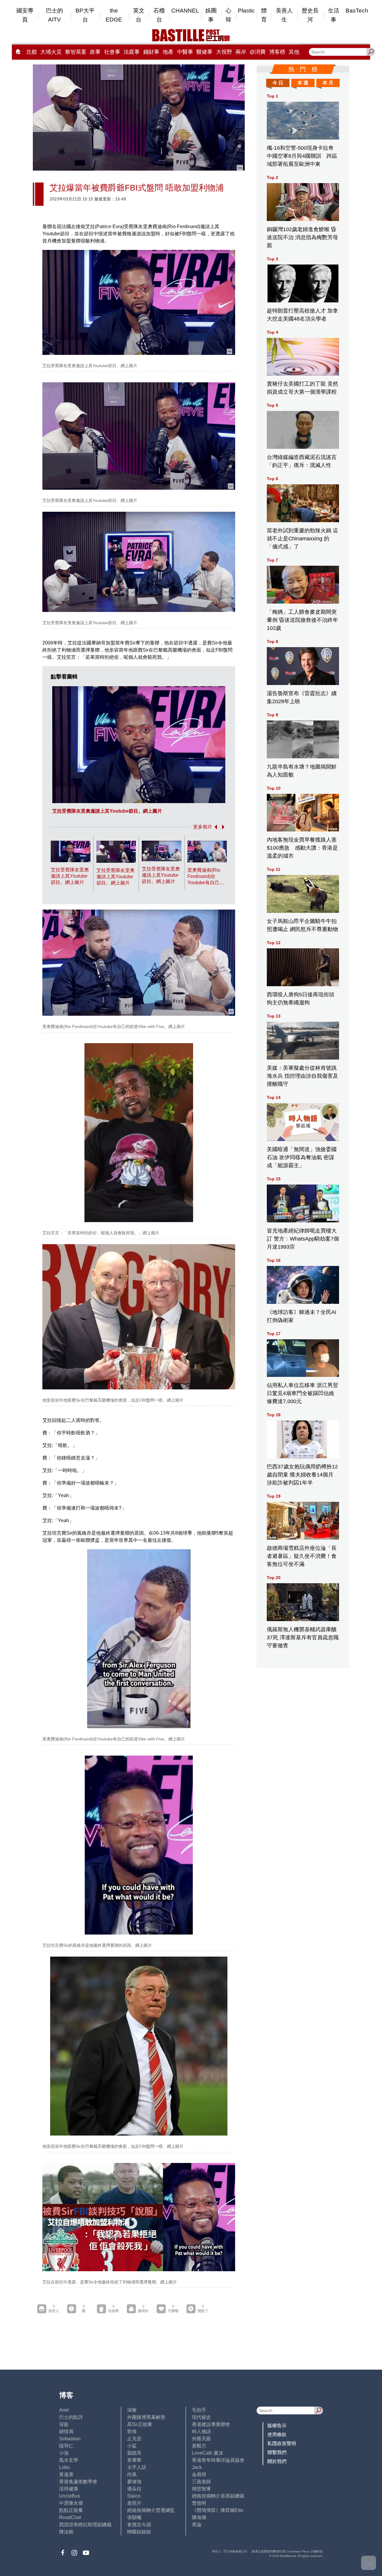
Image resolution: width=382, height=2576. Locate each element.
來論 (197, 2525)
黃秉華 (134, 2460)
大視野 (224, 52)
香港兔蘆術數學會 (78, 2482)
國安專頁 (25, 15)
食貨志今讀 (139, 2525)
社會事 (112, 52)
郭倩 (132, 2432)
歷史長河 (310, 15)
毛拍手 (199, 2410)
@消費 (258, 52)
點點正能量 (71, 2510)
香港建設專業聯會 (211, 2424)
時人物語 (201, 2432)
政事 (95, 52)
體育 (264, 15)
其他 (294, 52)
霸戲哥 (134, 2453)
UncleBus (70, 2496)
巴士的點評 (71, 2417)
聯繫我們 (277, 2452)
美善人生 (284, 15)
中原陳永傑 (71, 2503)
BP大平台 (85, 15)
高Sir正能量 (140, 2424)
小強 (64, 2453)
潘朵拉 (134, 2489)
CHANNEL (185, 11)
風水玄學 (69, 2460)
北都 (31, 52)
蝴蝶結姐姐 (139, 2532)
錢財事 (151, 52)
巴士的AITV (54, 15)
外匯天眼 (201, 2439)
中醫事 (185, 52)
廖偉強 (134, 2482)
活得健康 (69, 2489)
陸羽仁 (66, 2446)
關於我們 (277, 2461)
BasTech (357, 11)
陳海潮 (199, 2517)
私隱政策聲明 (282, 2443)
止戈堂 (134, 2439)
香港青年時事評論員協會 (218, 2460)
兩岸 (241, 52)
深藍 (64, 2424)
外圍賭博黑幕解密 (146, 2417)
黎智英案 (76, 52)
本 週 (303, 83)
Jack (197, 2467)
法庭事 (132, 52)
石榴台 (159, 15)
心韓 (228, 15)
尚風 (132, 2474)
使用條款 (277, 2434)
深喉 (132, 2410)
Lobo (64, 2467)
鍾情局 (66, 2432)
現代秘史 (201, 2417)
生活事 (334, 15)
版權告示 (277, 2426)
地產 (168, 52)
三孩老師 (201, 2482)
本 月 (328, 83)
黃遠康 (66, 2474)
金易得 (199, 2474)
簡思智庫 (201, 2489)
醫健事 (204, 52)
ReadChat (70, 2517)
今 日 (278, 83)
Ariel (64, 2410)
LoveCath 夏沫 (208, 2453)
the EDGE (114, 15)
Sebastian (70, 2439)
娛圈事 (211, 15)
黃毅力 (199, 2446)
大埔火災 (51, 52)
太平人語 (137, 2467)
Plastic (246, 11)
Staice (134, 2496)
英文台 (139, 15)
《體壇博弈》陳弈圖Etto (218, 2510)
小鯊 (132, 2446)
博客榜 (277, 52)
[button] (215, 827)
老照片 (134, 2503)
